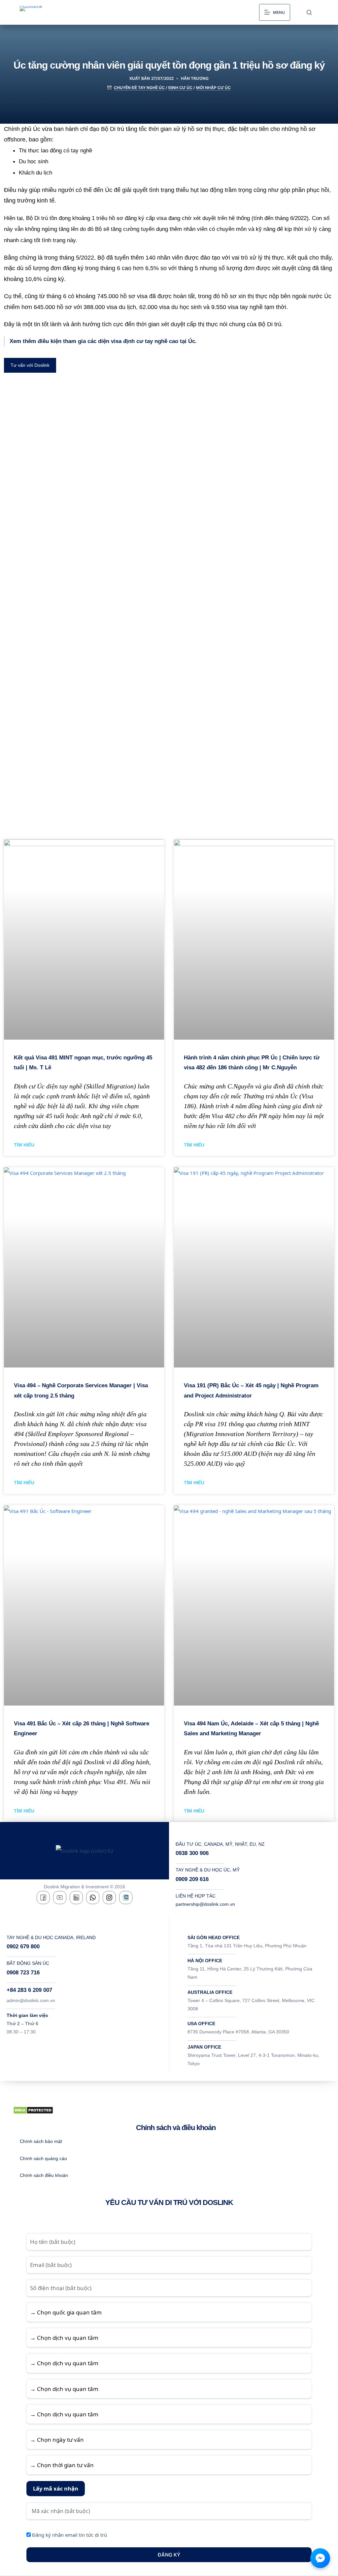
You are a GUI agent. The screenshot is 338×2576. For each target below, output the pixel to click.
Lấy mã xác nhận (56, 2488)
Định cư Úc (180, 88)
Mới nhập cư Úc (213, 88)
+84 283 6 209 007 (29, 1990)
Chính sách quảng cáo (43, 2158)
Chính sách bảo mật (41, 2141)
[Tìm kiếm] (309, 12)
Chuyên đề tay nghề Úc (139, 88)
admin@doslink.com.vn (31, 2000)
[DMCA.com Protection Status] (33, 2110)
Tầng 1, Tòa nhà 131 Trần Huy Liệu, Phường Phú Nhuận (247, 1946)
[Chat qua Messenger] (320, 2558)
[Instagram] (109, 1898)
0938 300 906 (192, 1853)
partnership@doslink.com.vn (205, 1904)
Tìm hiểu (24, 1145)
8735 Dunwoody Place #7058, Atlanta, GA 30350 (238, 2032)
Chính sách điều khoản (44, 2175)
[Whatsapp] (93, 1898)
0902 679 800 (23, 1947)
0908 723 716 (23, 1973)
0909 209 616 (192, 1879)
